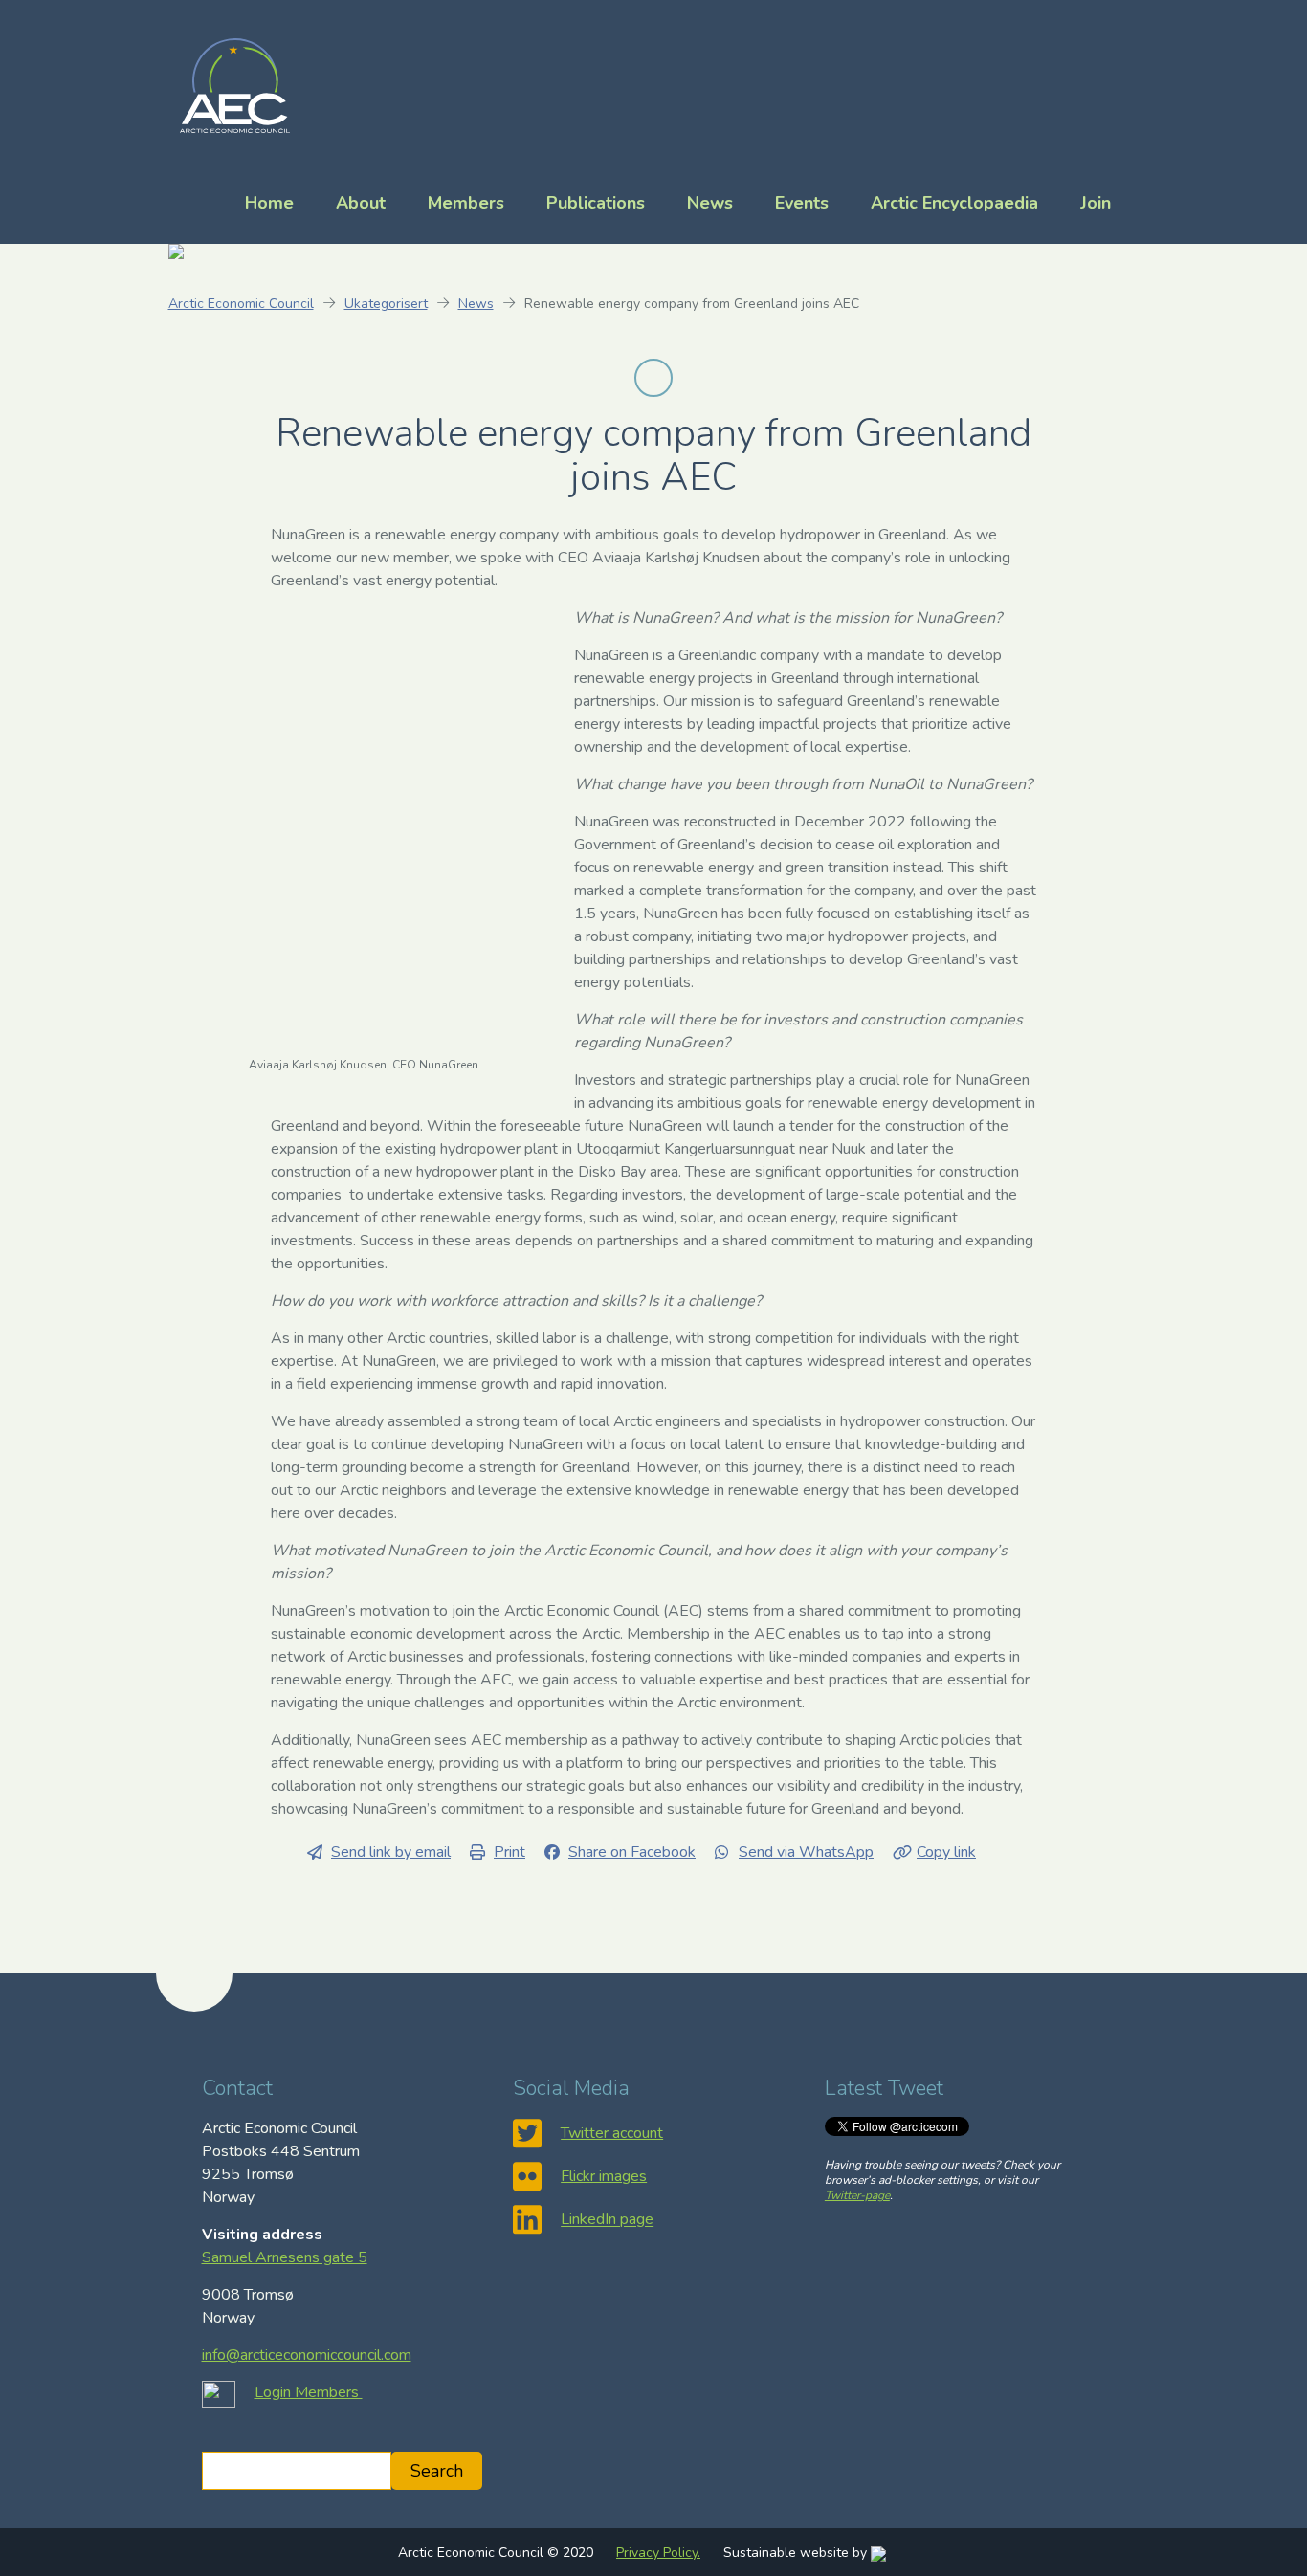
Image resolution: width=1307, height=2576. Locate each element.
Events (802, 203)
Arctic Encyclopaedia (954, 203)
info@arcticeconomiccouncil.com (307, 2355)
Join (1096, 203)
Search (437, 2471)
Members (466, 203)
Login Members (309, 2392)
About (361, 203)
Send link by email (391, 1852)
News (710, 203)
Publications (596, 203)
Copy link (946, 1852)
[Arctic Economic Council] (235, 84)
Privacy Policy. (658, 2553)
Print (510, 1852)
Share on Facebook (632, 1852)
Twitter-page (857, 2195)
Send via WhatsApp (806, 1852)
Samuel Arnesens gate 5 (285, 2257)
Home (269, 203)
